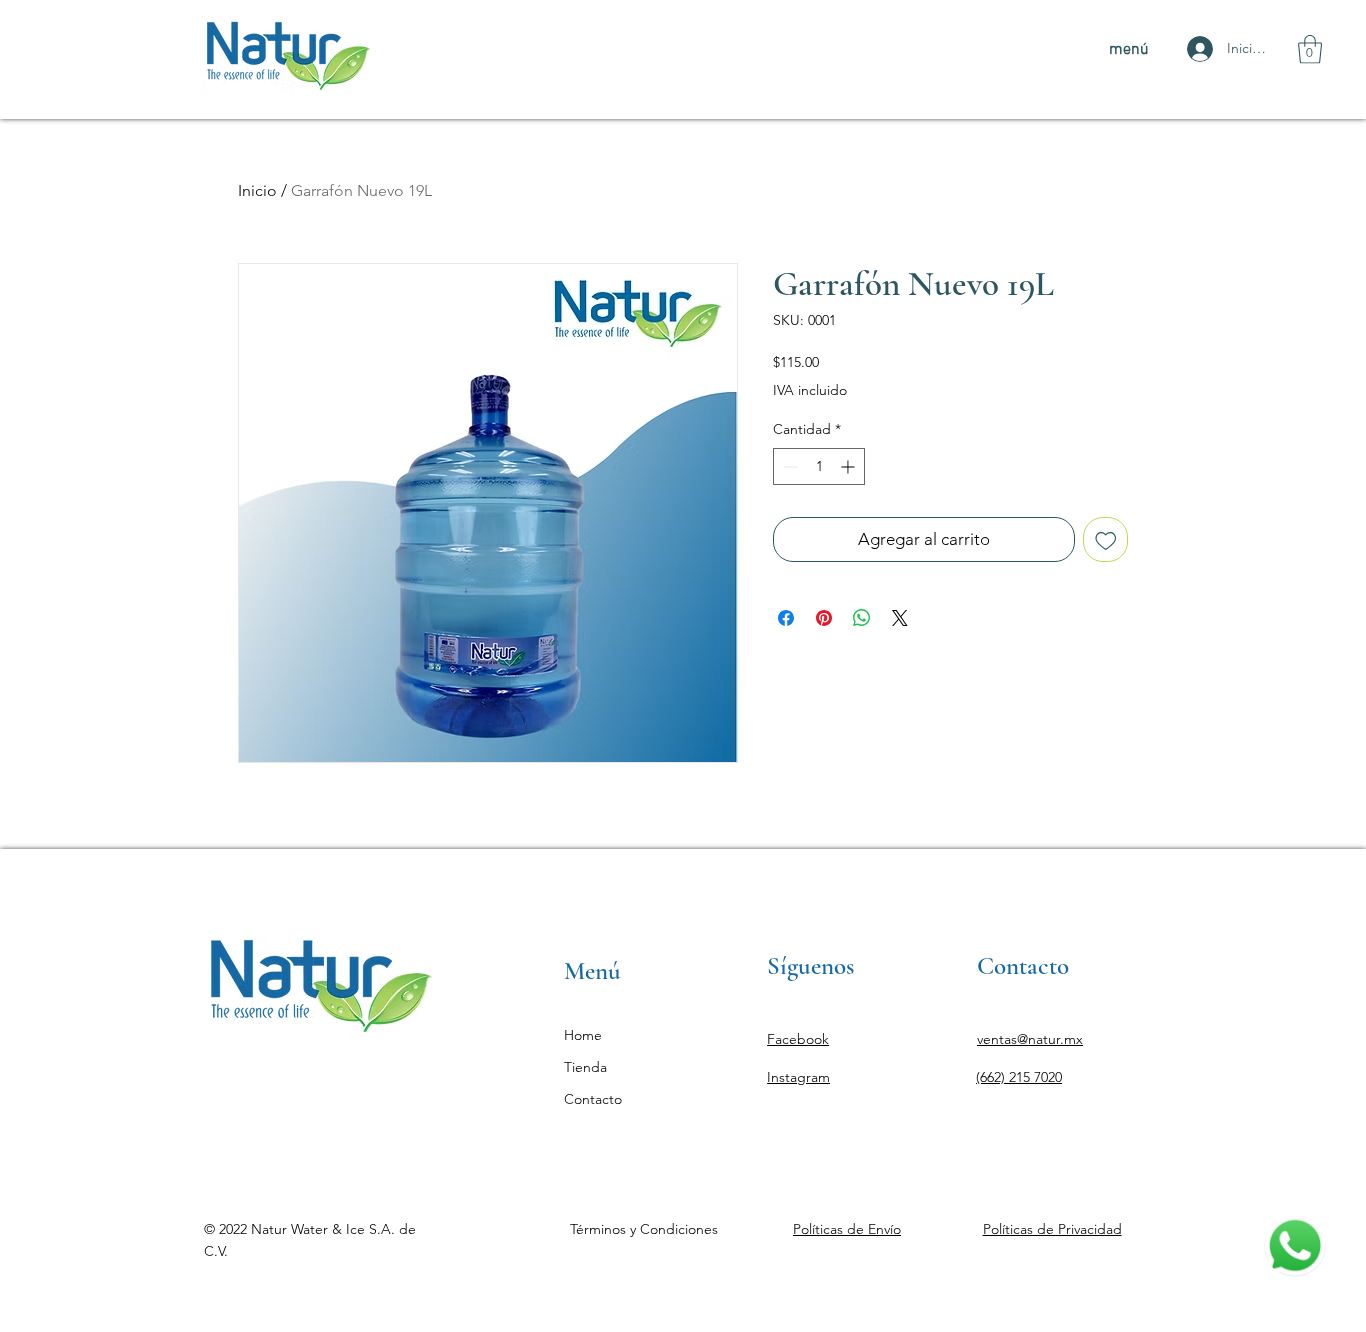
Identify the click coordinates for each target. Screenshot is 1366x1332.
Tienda (585, 1067)
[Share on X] (900, 618)
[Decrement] (788, 466)
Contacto (593, 1099)
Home (583, 1035)
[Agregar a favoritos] (1106, 540)
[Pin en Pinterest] (824, 618)
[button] (1310, 49)
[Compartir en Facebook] (786, 618)
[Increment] (849, 466)
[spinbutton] (819, 466)
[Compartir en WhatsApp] (862, 618)
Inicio (257, 190)
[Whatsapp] (1295, 1246)
